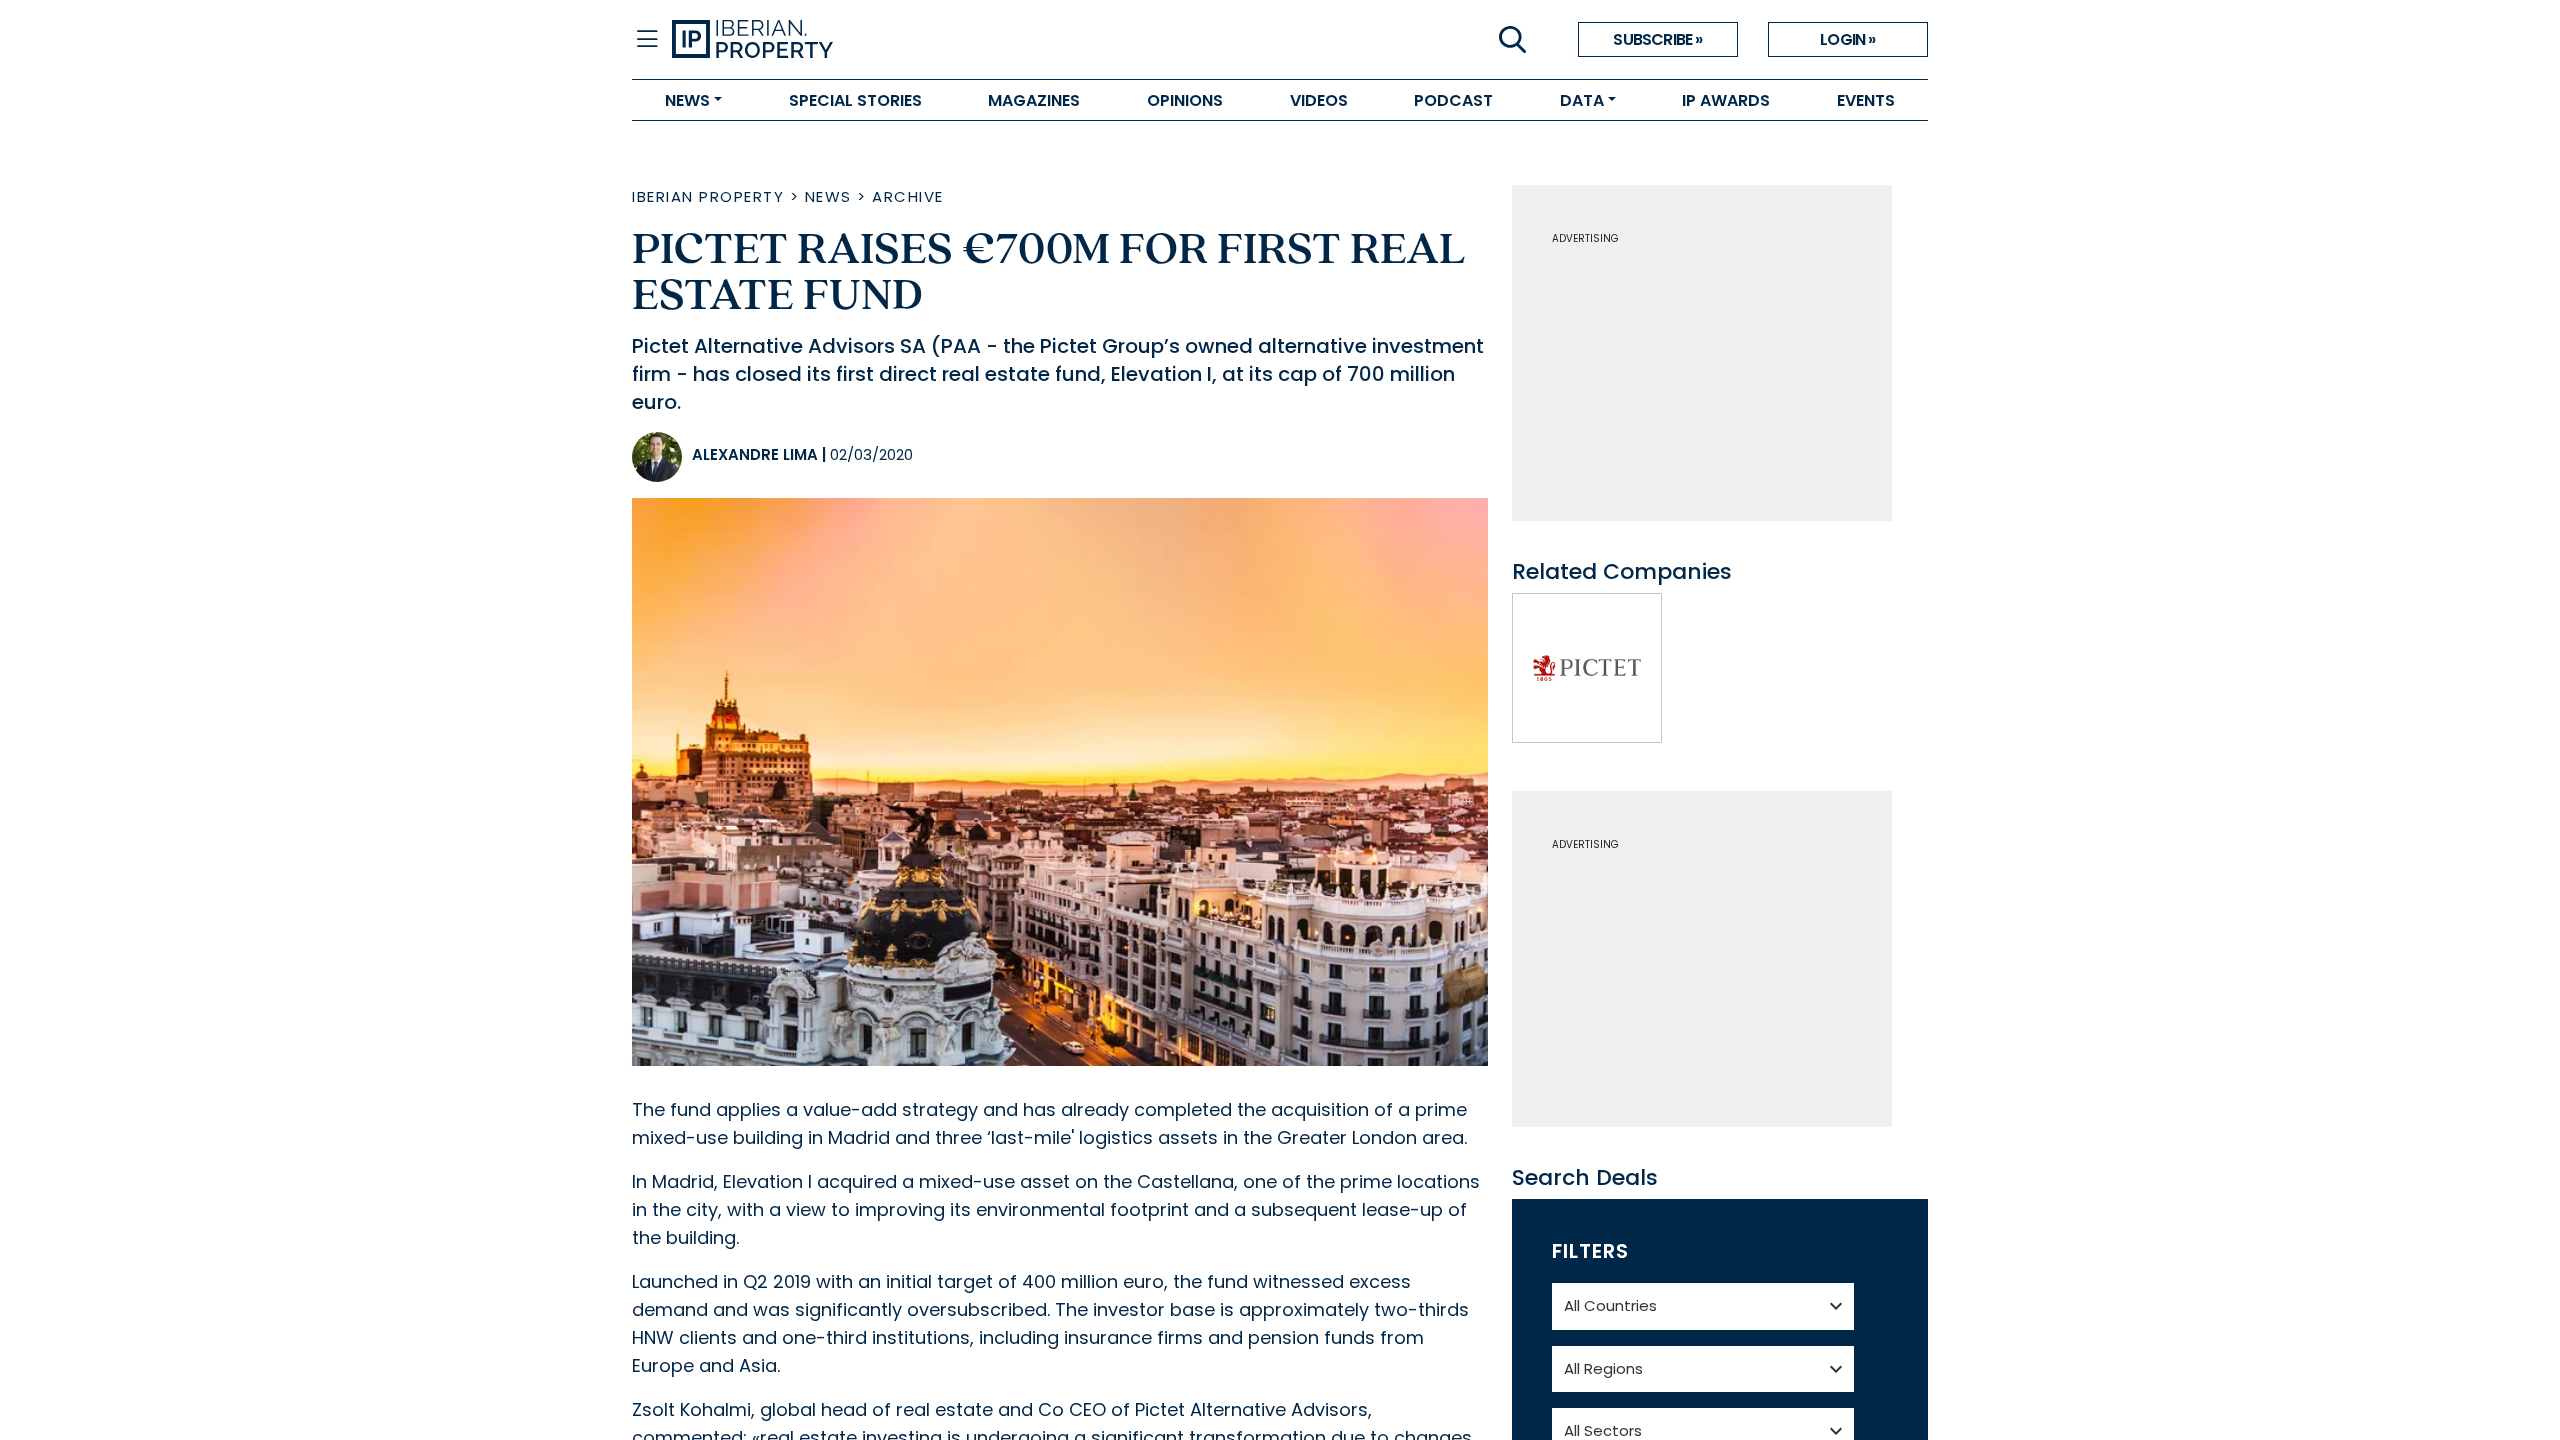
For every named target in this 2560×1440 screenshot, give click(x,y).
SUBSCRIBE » (1657, 39)
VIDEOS (1319, 100)
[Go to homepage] (976, 40)
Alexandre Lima (755, 454)
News (828, 196)
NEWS (687, 100)
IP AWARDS (1726, 100)
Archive (908, 196)
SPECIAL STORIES (855, 100)
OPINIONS (1185, 100)
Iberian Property (708, 196)
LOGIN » (1847, 39)
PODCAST (1453, 100)
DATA (1582, 100)
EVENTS (1866, 100)
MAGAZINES (1034, 100)
